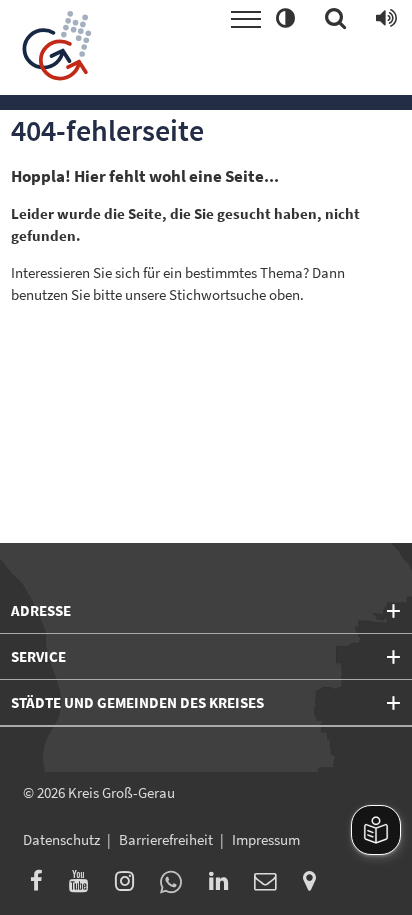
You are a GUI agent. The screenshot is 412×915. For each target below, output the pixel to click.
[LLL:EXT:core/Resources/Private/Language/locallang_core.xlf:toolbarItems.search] (335, 19)
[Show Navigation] (246, 19)
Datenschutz (61, 839)
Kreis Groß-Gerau (121, 792)
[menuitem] (42, 884)
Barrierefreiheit (166, 839)
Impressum (266, 839)
